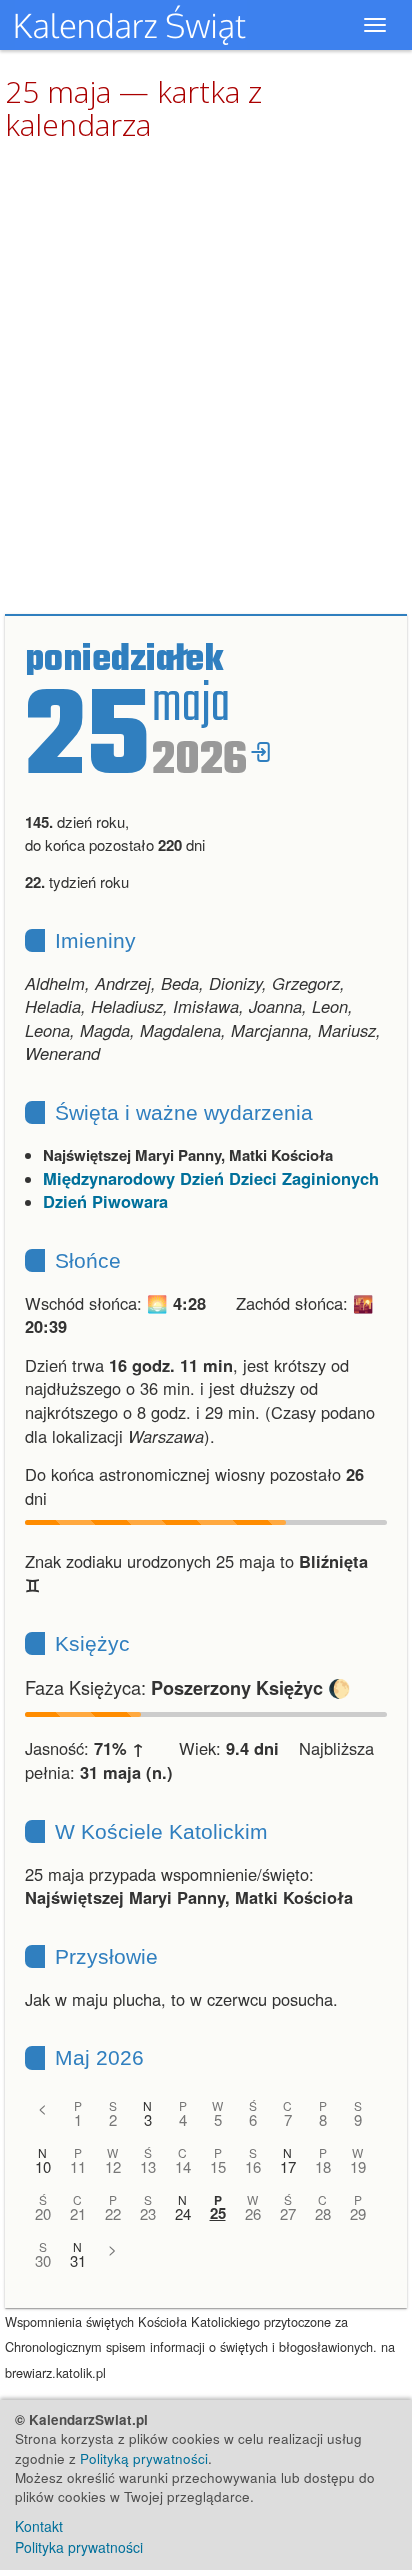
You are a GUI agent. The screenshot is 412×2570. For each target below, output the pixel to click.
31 (78, 2260)
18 (323, 2166)
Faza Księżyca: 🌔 (188, 1687)
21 (78, 2213)
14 (183, 2166)
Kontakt (39, 2526)
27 (288, 2213)
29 (358, 2213)
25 (218, 2213)
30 (43, 2260)
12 (113, 2166)
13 (148, 2166)
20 (43, 2213)
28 (323, 2213)
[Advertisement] (206, 379)
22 (113, 2213)
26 (253, 2213)
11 (78, 2166)
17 (288, 2166)
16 (253, 2166)
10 (43, 2166)
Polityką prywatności (144, 2458)
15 (218, 2166)
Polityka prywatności (79, 2547)
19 (358, 2166)
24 (183, 2213)
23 (148, 2213)
